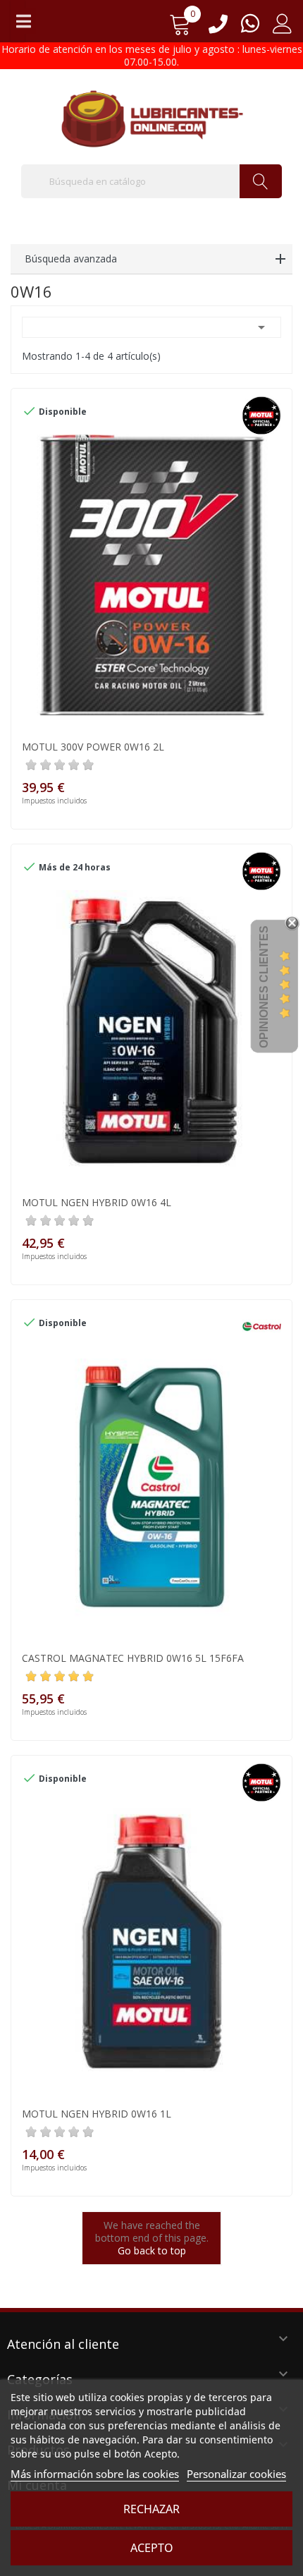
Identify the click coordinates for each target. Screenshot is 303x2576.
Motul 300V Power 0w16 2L (93, 747)
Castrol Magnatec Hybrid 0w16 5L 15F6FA (133, 1658)
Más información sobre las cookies (95, 2474)
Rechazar (151, 2509)
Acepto (152, 2548)
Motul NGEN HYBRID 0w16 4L (97, 1202)
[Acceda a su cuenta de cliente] (283, 29)
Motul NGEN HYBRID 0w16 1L (97, 2114)
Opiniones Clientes (264, 987)
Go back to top (152, 2250)
